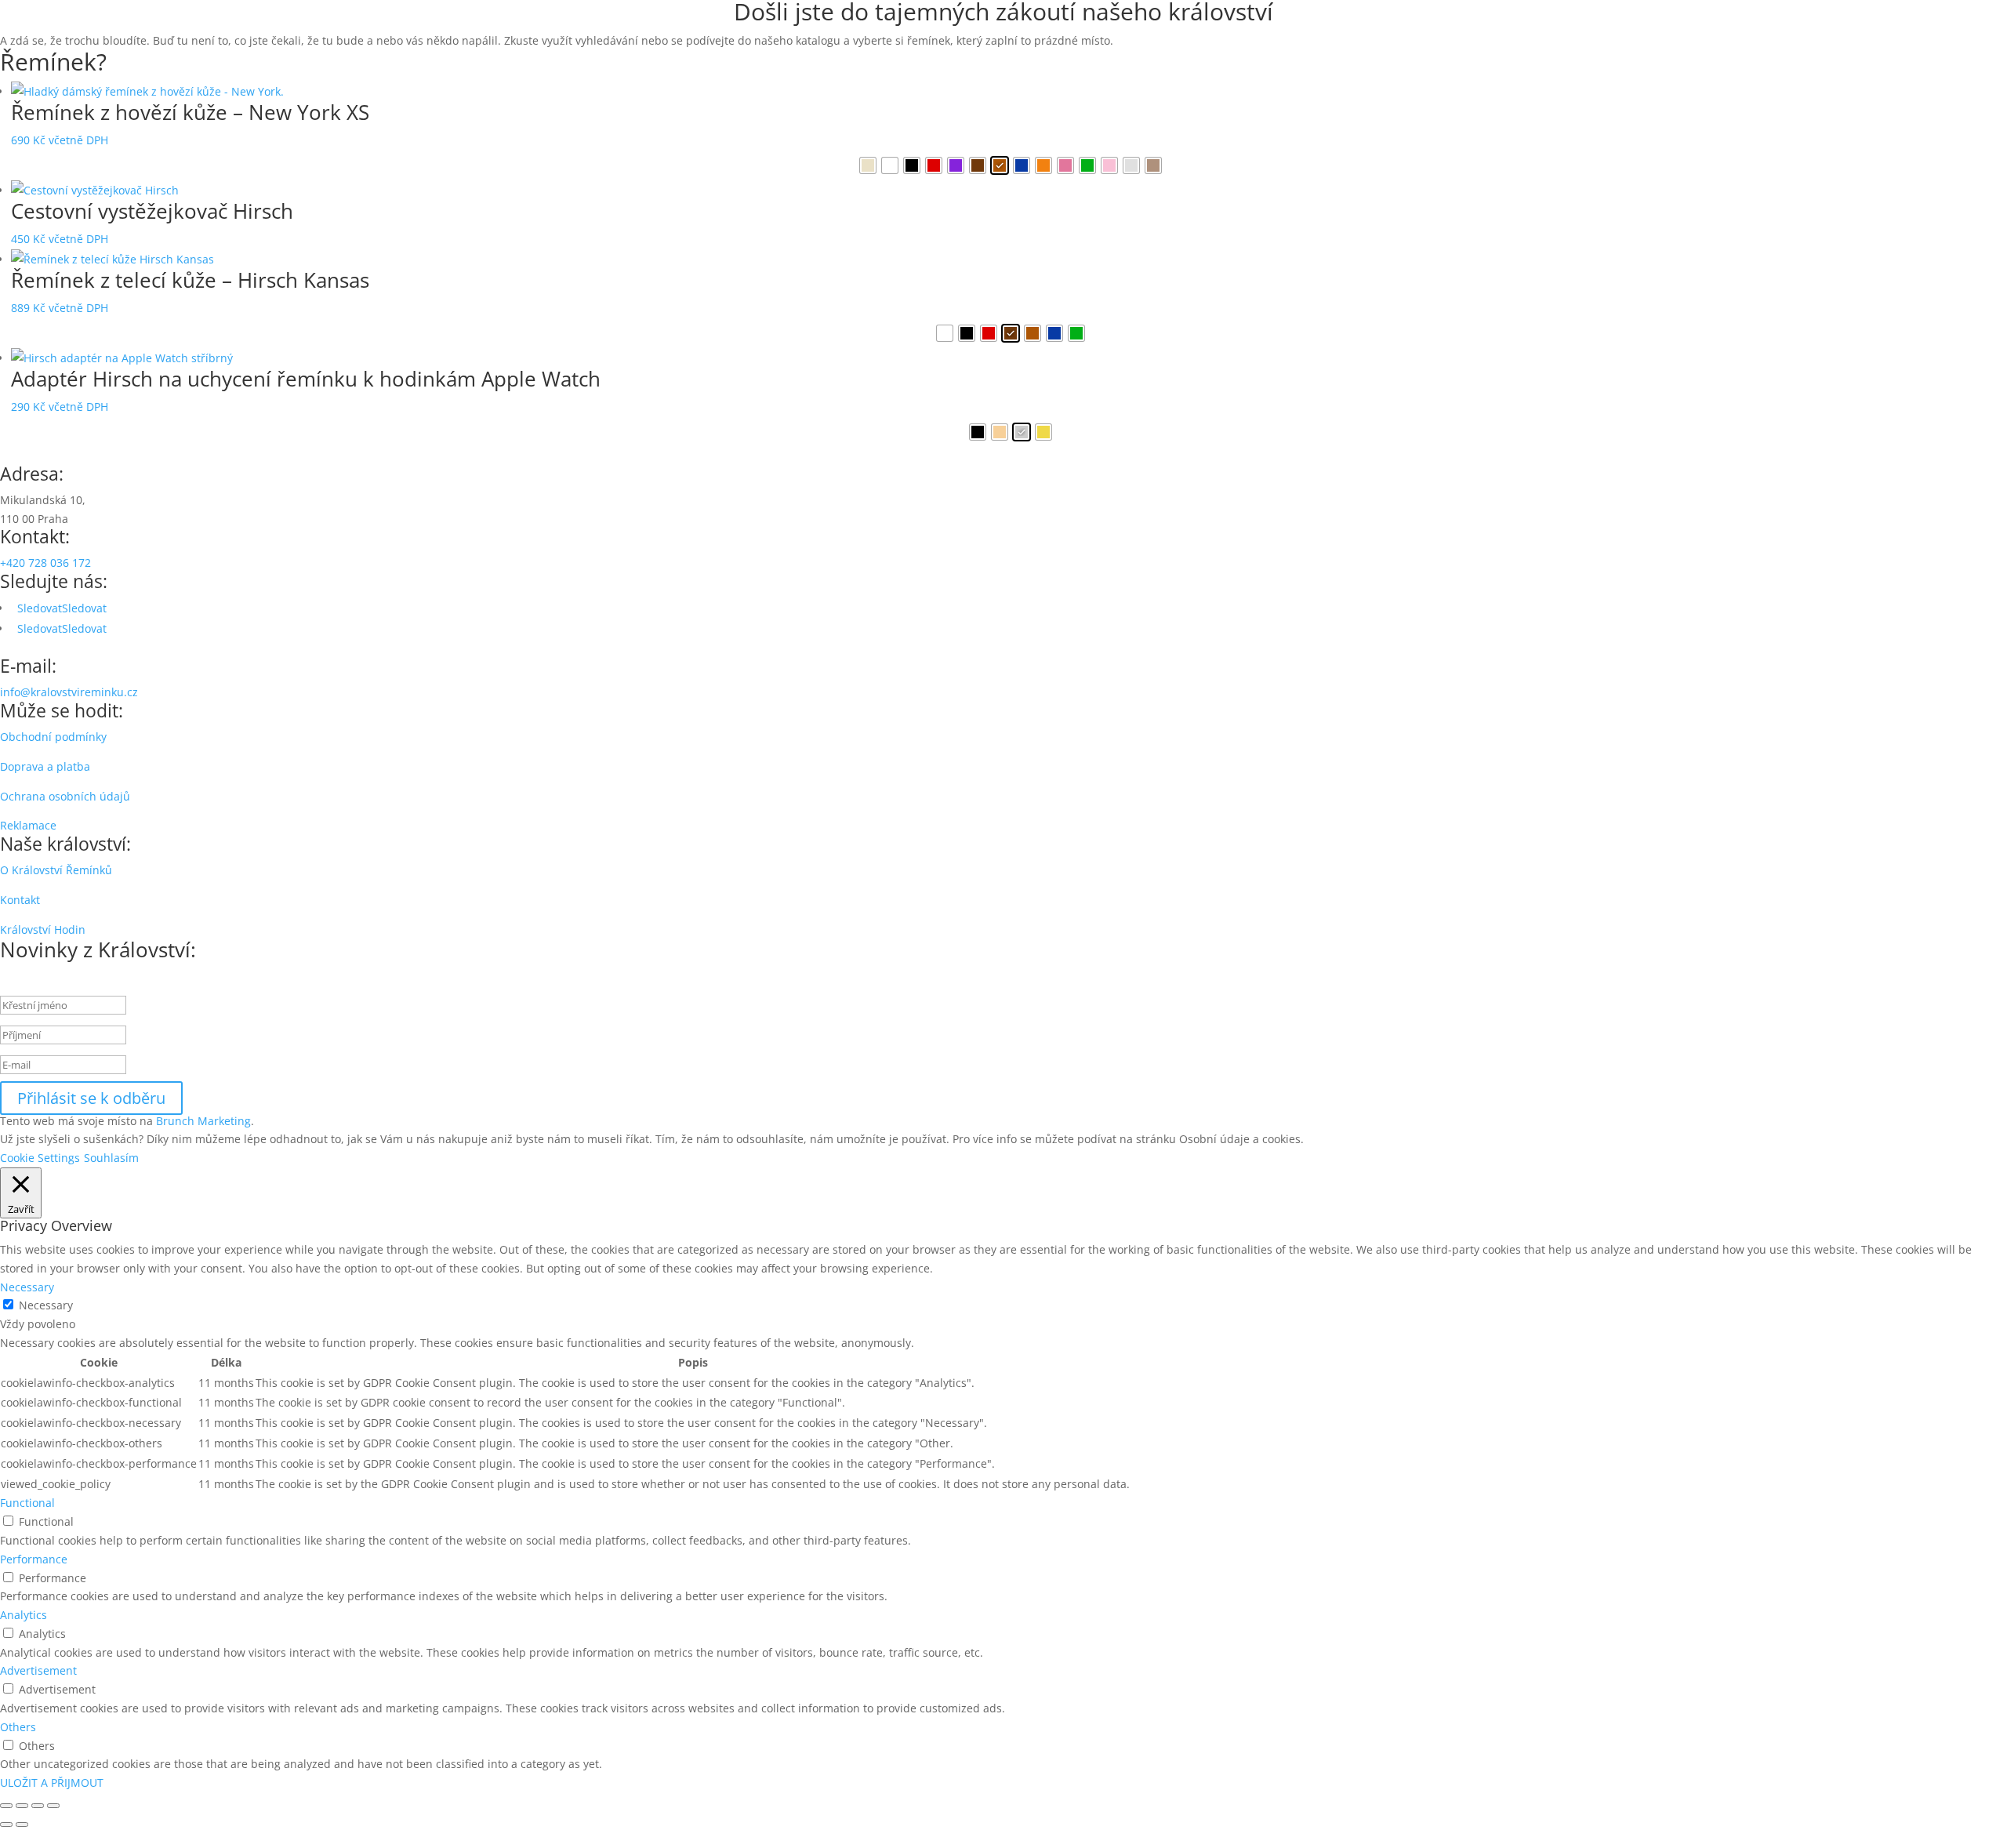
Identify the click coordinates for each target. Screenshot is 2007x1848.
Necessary (46, 1305)
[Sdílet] (38, 1806)
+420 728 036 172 (45, 563)
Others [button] (18, 1727)
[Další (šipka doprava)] (22, 1824)
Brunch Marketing (203, 1121)
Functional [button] (27, 1503)
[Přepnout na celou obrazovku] (22, 1806)
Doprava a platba (45, 766)
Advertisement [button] (38, 1670)
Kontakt (20, 900)
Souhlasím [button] (111, 1158)
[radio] (868, 165)
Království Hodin (43, 929)
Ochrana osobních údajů (65, 796)
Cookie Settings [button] (40, 1158)
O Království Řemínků (56, 870)
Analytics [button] (24, 1615)
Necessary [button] (27, 1287)
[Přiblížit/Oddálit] (6, 1806)
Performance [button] (34, 1559)
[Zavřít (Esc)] (53, 1806)
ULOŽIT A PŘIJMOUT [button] (52, 1783)
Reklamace (28, 825)
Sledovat (84, 608)
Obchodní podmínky (53, 737)
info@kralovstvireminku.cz (69, 692)
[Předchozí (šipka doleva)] (6, 1824)
